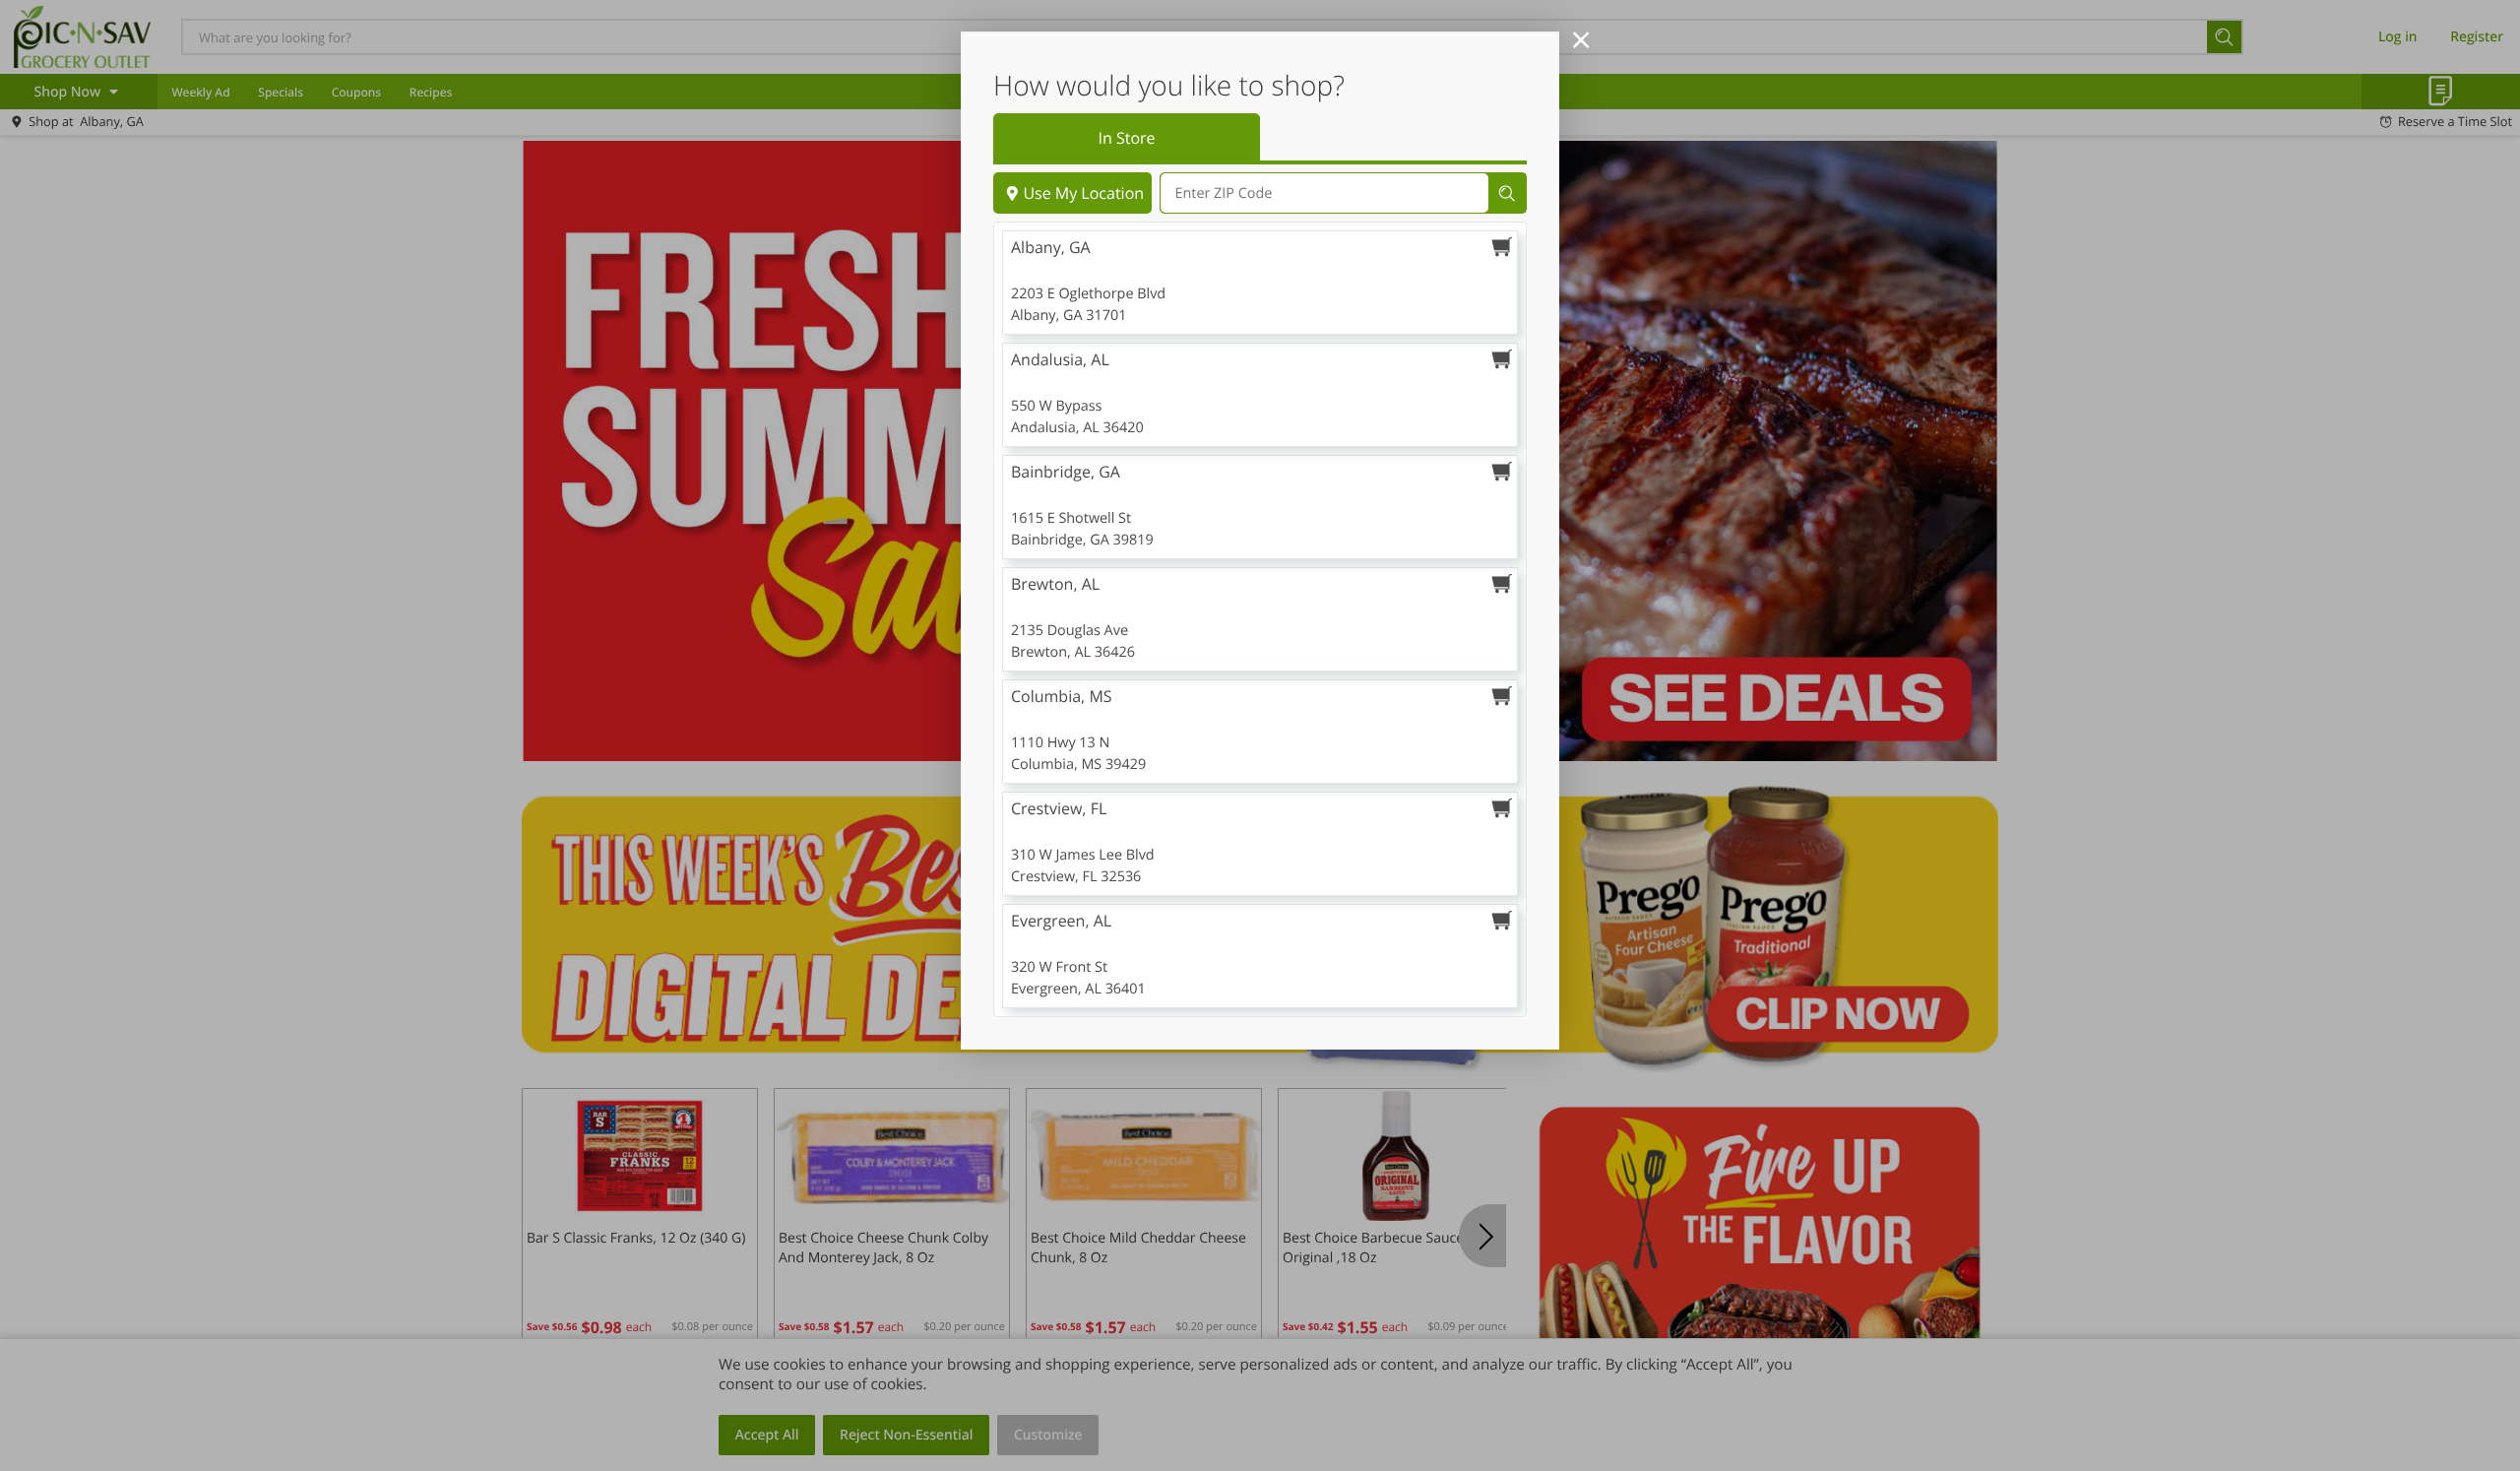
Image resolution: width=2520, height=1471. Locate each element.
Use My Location (1083, 193)
